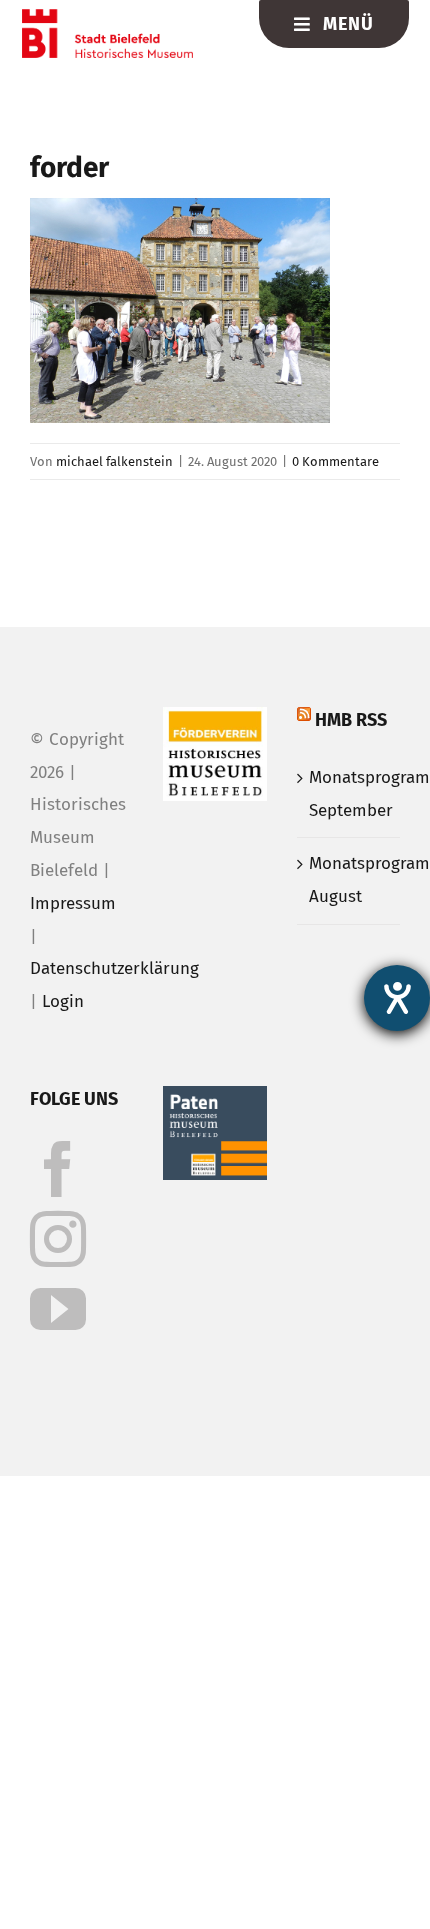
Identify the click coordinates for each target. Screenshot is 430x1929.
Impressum (73, 903)
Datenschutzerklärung (114, 968)
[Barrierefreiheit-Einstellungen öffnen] (397, 998)
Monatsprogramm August (349, 880)
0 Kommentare (335, 461)
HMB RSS (351, 720)
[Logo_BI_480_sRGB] (107, 17)
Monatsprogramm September (349, 794)
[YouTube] (58, 1309)
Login (63, 1001)
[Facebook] (58, 1169)
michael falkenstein (114, 461)
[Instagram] (58, 1239)
